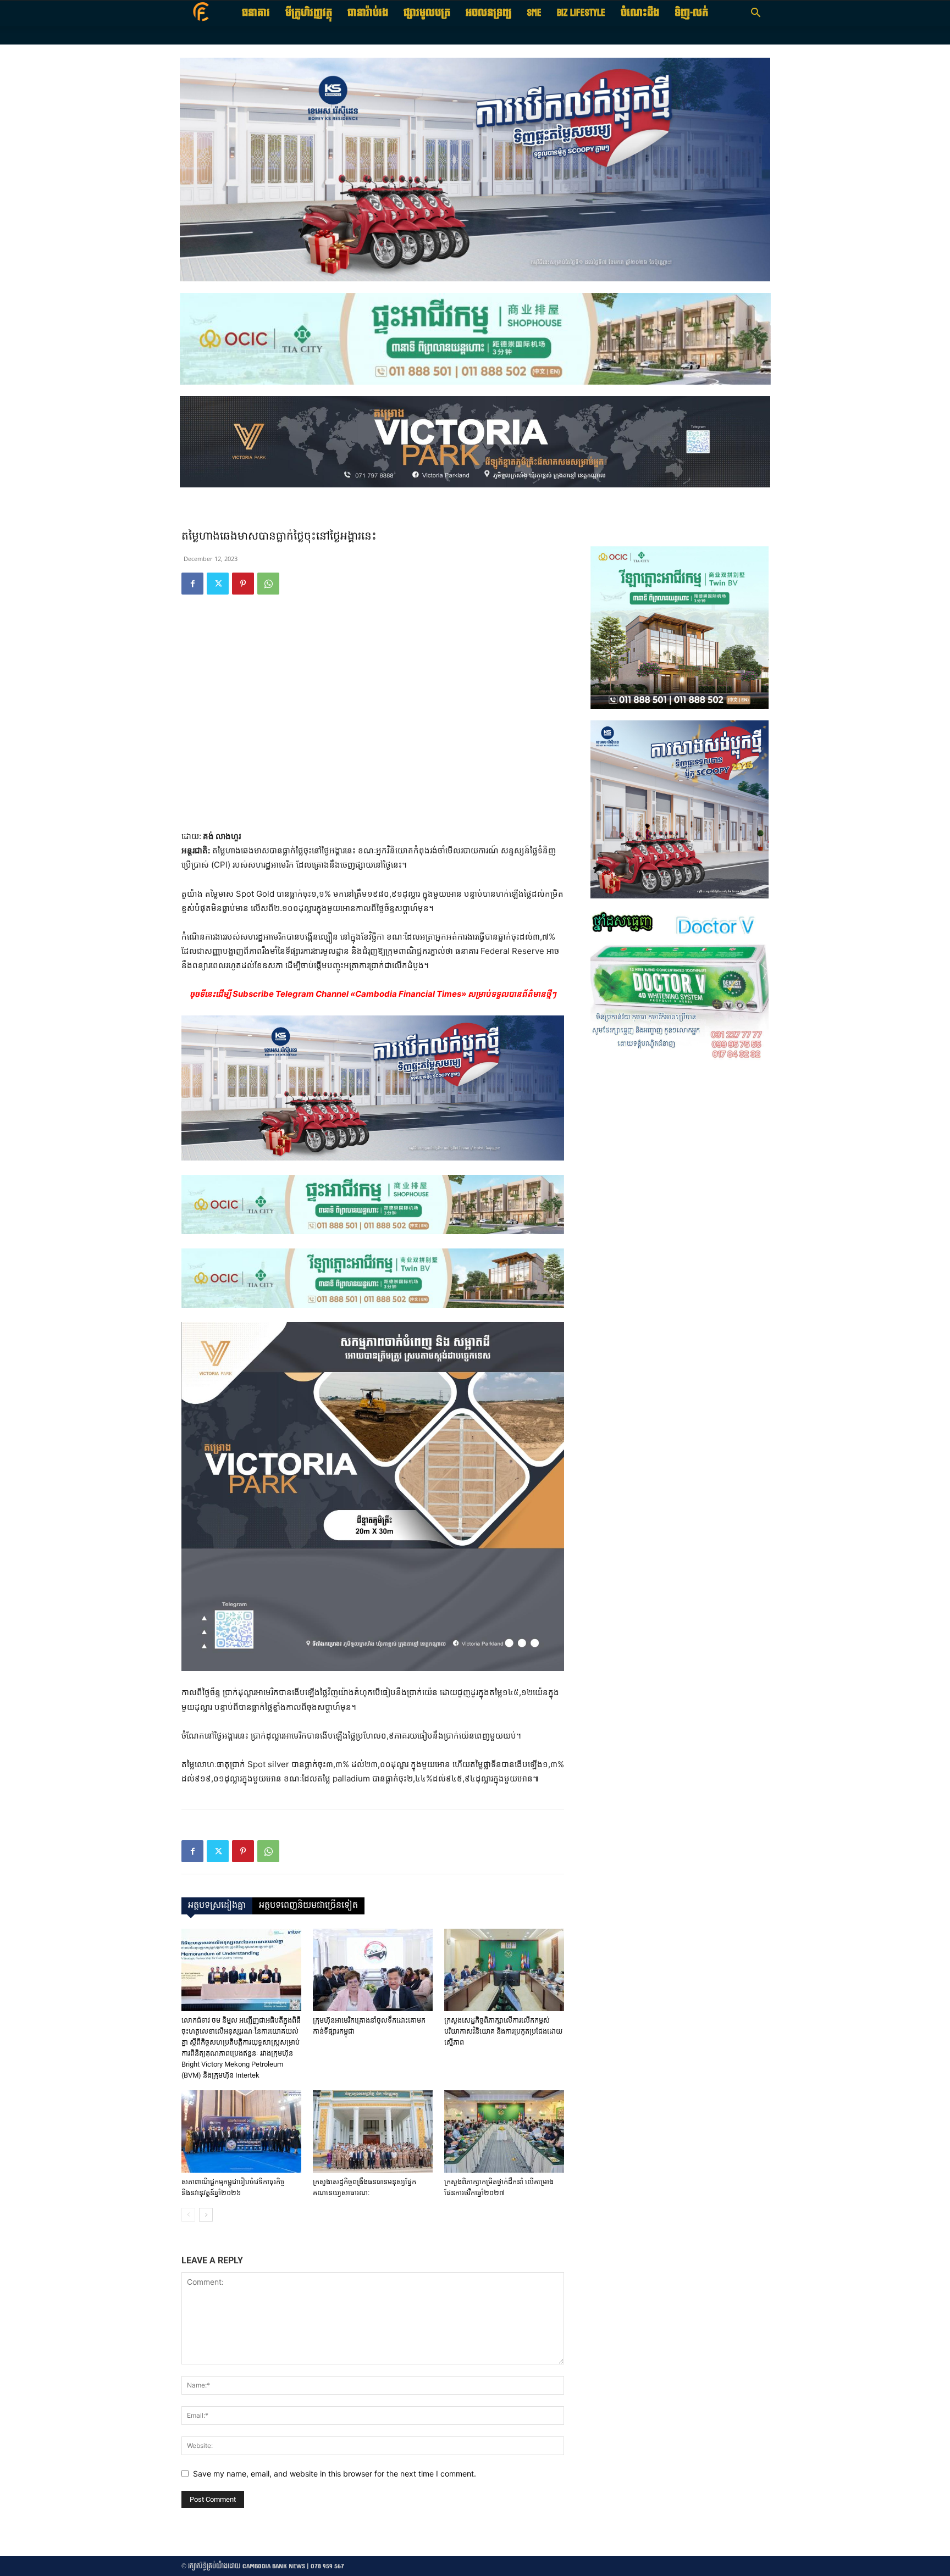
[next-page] (206, 2215)
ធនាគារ (256, 13)
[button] (755, 14)
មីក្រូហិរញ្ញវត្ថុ (309, 13)
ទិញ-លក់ (691, 13)
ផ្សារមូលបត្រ (427, 13)
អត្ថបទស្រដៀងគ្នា (217, 1906)
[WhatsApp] (268, 584)
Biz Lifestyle (581, 13)
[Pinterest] (243, 584)
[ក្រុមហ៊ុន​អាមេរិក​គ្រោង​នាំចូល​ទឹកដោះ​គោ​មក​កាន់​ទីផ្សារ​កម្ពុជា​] (373, 1970)
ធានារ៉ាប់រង (368, 13)
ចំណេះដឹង (640, 13)
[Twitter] (218, 584)
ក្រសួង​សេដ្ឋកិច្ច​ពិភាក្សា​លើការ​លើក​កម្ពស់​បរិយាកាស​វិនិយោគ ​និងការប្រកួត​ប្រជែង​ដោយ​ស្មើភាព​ (503, 2031)
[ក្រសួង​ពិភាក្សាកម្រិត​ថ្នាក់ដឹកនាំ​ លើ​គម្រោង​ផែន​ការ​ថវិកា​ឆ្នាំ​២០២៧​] (504, 2131)
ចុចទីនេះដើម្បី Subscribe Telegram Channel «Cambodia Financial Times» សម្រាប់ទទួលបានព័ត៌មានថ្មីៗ (373, 994)
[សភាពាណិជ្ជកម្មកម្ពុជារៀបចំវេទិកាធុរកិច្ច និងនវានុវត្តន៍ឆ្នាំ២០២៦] (241, 2131)
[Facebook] (192, 584)
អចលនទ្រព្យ (489, 13)
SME (534, 13)
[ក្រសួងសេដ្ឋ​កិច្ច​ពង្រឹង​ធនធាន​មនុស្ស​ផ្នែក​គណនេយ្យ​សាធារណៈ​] (373, 2131)
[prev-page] (188, 2215)
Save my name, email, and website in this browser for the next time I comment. (335, 2474)
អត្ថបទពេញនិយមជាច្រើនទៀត (308, 1906)
